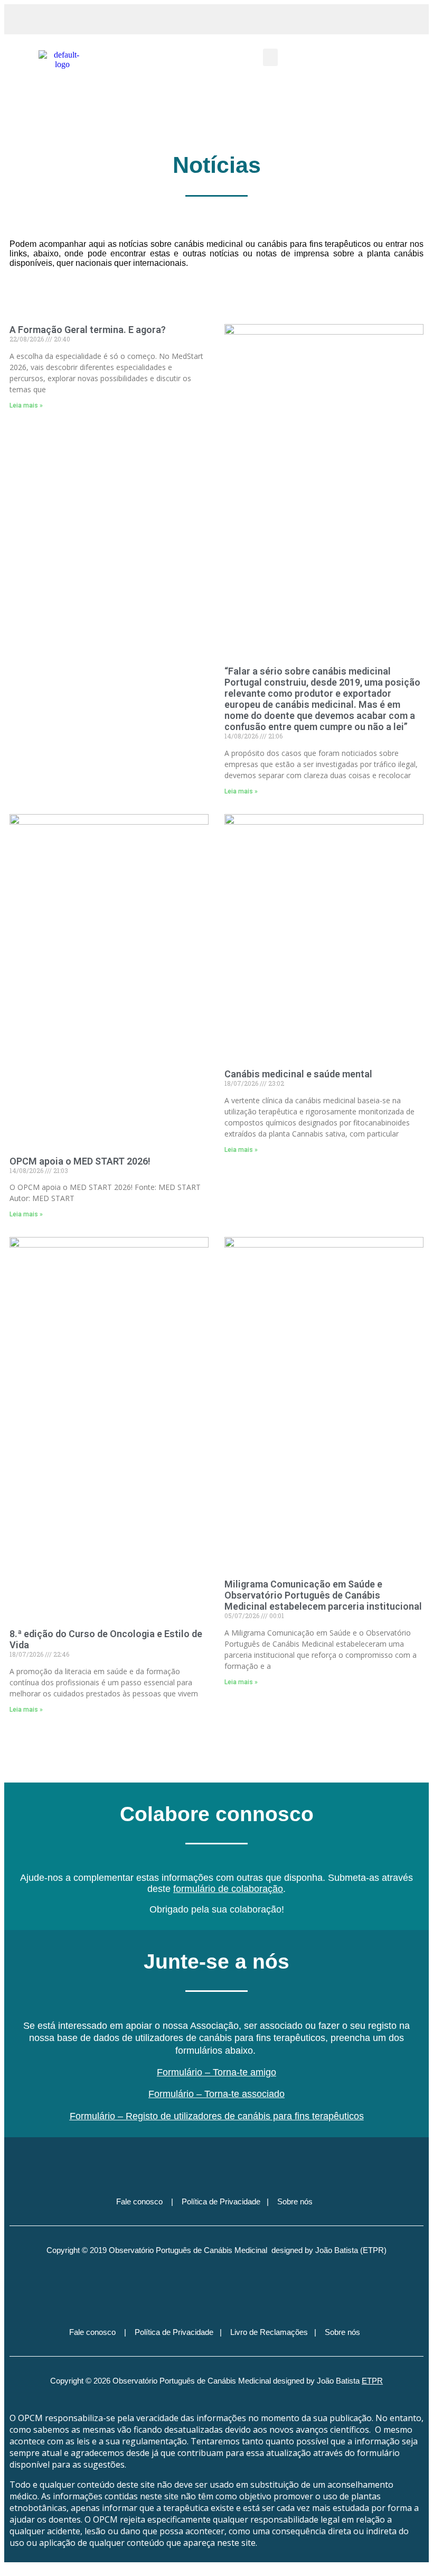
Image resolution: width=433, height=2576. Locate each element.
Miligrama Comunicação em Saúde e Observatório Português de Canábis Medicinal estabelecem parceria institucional (323, 1595)
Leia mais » (26, 405)
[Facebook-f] (159, 2291)
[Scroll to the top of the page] (7, 2567)
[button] (330, 19)
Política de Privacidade (221, 2201)
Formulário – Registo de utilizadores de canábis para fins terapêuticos (217, 2116)
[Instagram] (197, 2291)
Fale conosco (139, 2201)
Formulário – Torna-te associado (216, 2094)
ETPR (372, 2381)
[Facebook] (178, 2160)
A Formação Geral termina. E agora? (88, 330)
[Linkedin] (236, 2291)
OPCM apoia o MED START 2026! (80, 1161)
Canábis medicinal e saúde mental (298, 1074)
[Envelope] (255, 2160)
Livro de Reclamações (269, 2332)
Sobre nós (295, 2201)
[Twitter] (216, 2160)
